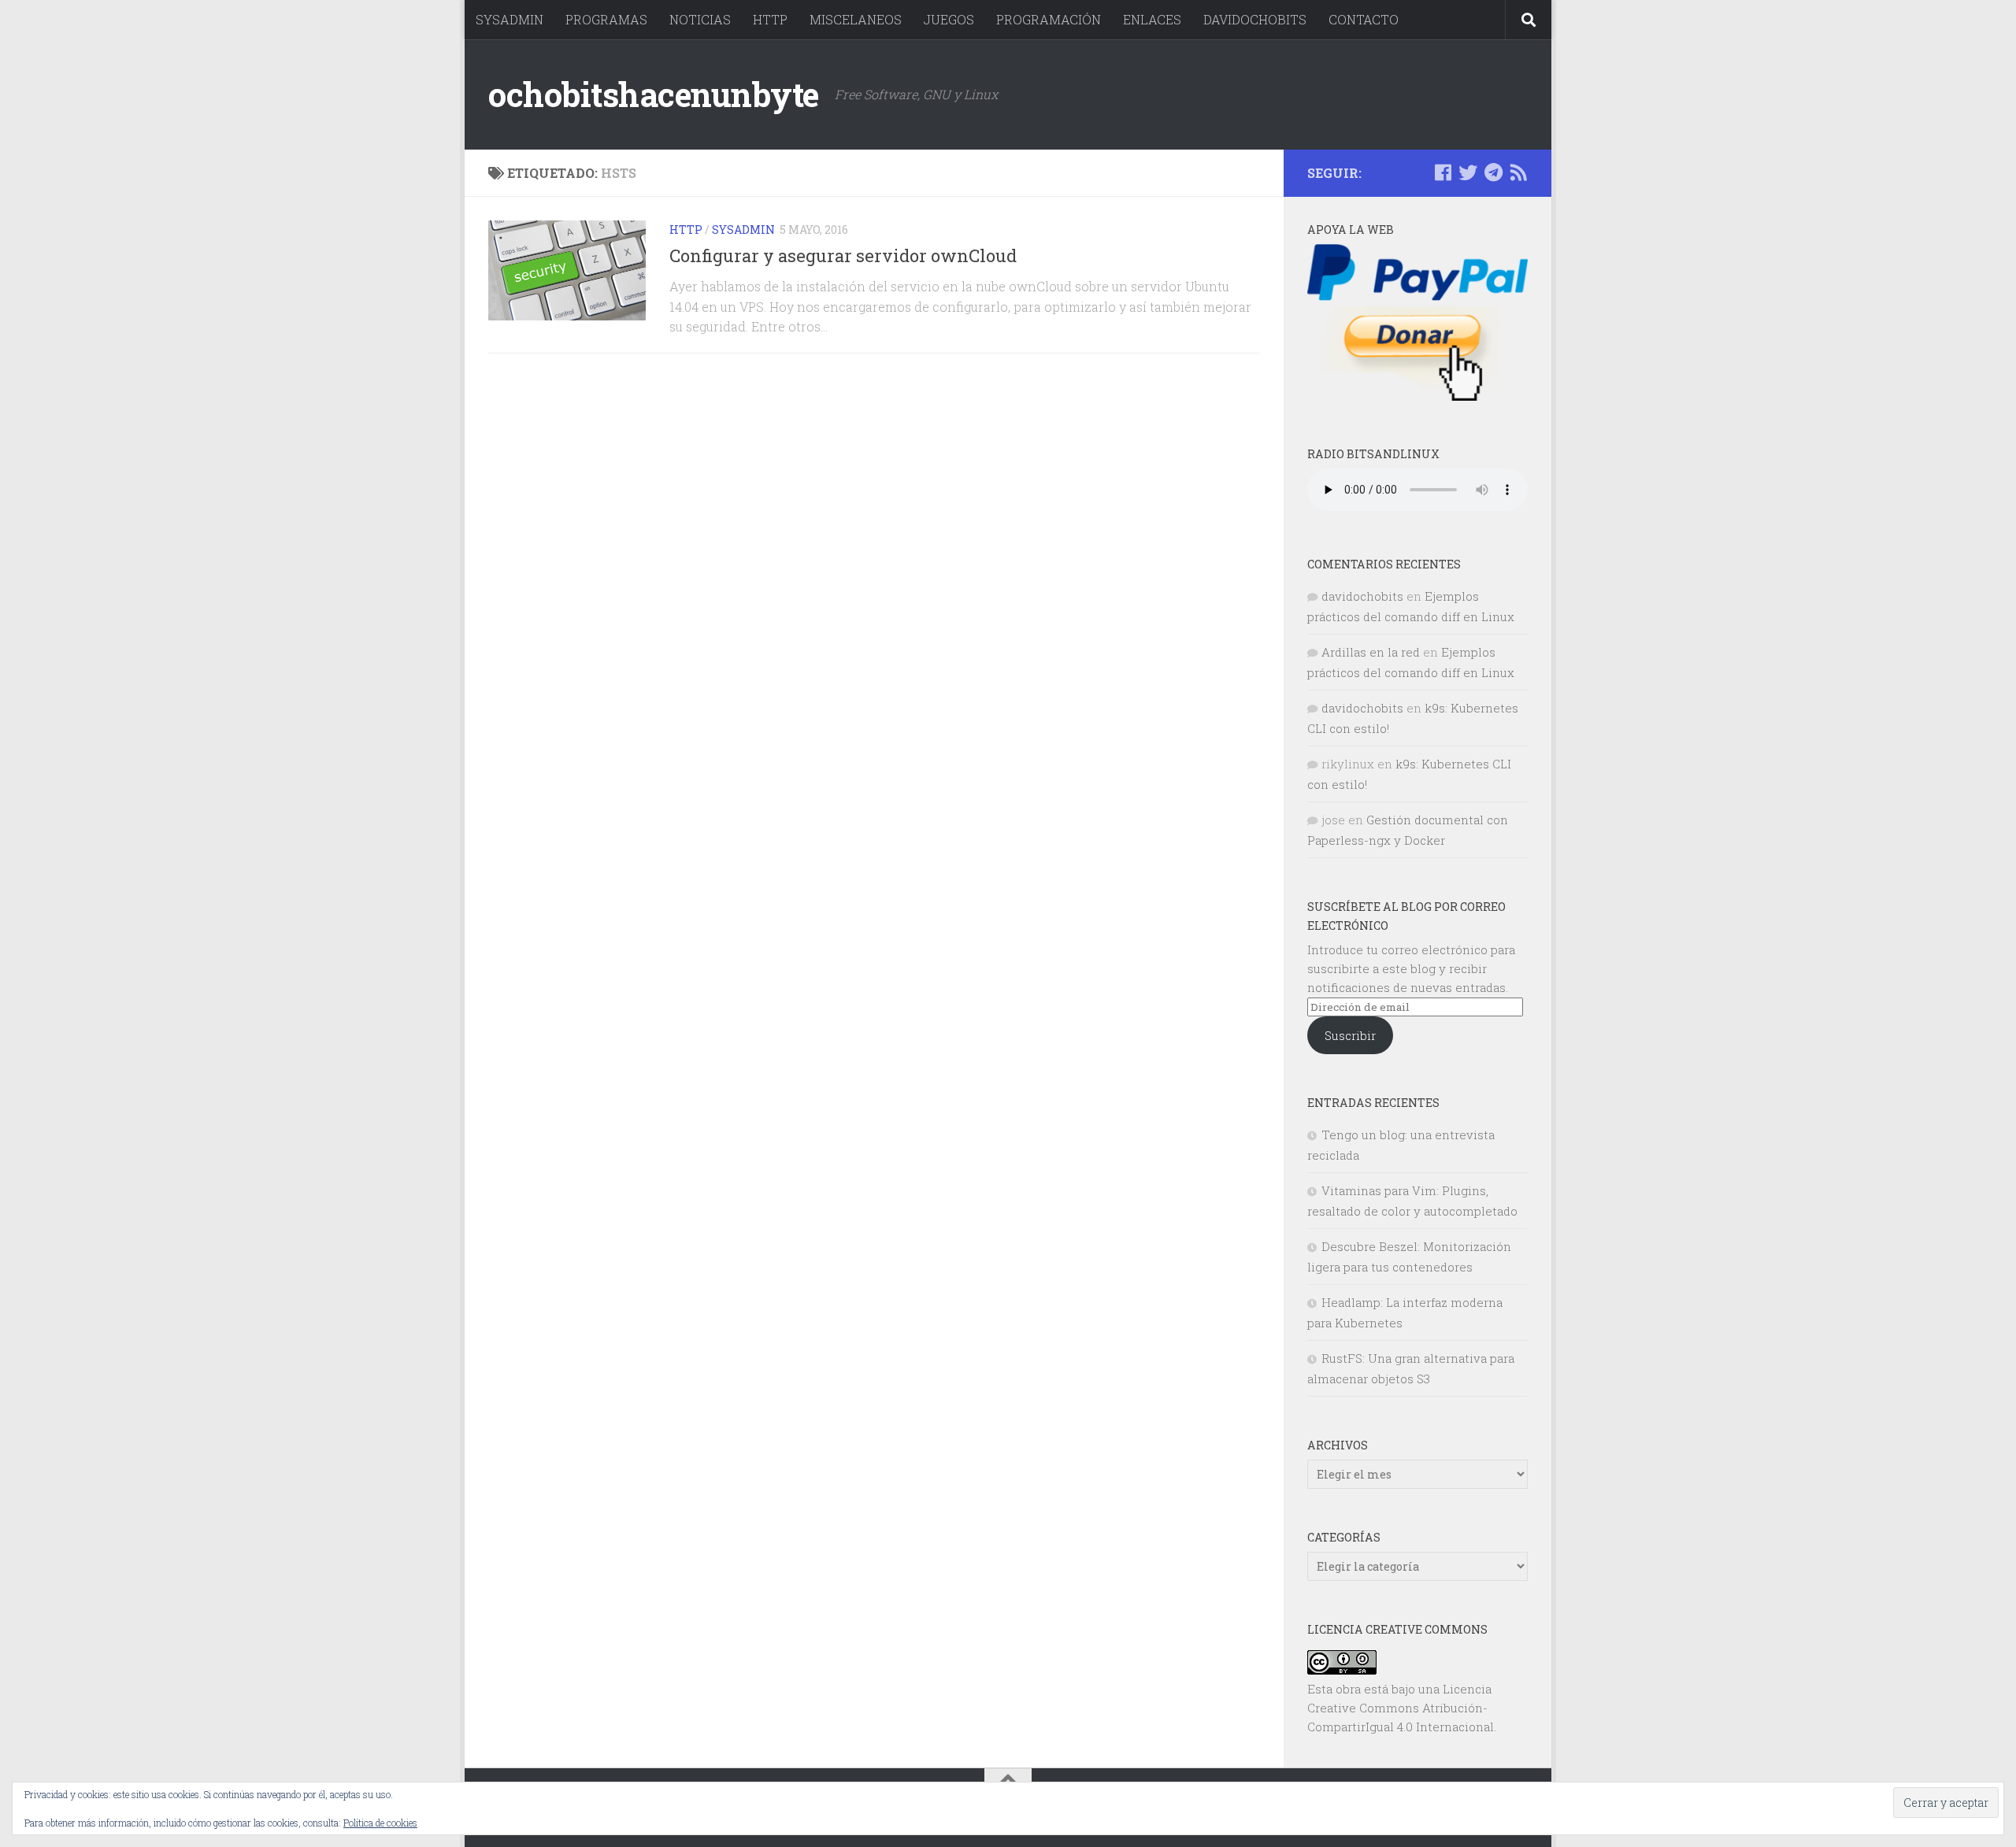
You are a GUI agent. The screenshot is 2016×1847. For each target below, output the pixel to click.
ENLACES (1152, 19)
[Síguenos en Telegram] (1493, 172)
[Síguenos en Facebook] (1443, 172)
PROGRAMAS (606, 19)
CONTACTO (1364, 19)
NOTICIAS (700, 19)
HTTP (770, 19)
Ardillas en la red (1371, 652)
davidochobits (1362, 596)
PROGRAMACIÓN (1049, 19)
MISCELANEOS (856, 19)
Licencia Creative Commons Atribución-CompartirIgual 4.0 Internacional (1401, 1708)
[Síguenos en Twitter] (1468, 172)
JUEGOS (949, 19)
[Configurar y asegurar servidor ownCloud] (567, 270)
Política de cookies (380, 1823)
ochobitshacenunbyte (654, 94)
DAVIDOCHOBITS (1255, 19)
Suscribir (1350, 1035)
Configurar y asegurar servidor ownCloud (843, 255)
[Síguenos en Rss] (1518, 172)
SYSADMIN (510, 19)
